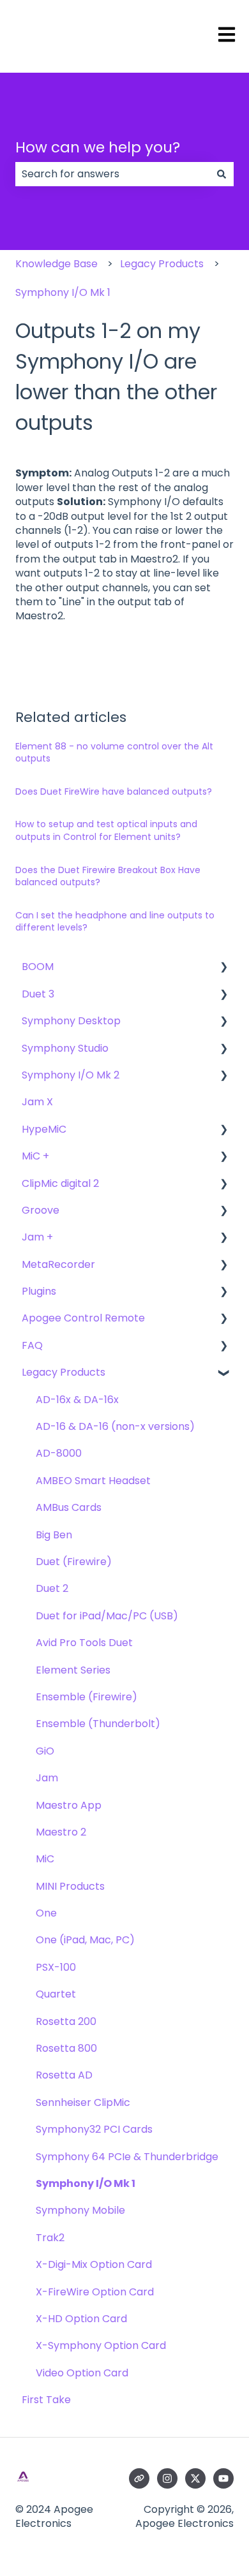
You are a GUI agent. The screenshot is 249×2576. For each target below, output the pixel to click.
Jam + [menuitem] (37, 1237)
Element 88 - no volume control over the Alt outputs (114, 753)
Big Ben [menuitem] (54, 1535)
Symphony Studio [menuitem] (65, 1048)
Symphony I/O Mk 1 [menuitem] (86, 2183)
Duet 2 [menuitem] (52, 1588)
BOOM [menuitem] (38, 967)
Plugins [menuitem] (39, 1291)
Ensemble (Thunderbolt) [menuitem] (98, 1724)
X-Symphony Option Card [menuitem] (101, 2345)
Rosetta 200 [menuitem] (66, 2021)
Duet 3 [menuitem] (38, 994)
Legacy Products (162, 264)
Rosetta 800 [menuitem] (66, 2048)
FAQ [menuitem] (32, 1345)
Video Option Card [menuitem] (82, 2373)
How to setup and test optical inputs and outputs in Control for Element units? (106, 830)
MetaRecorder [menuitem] (58, 1264)
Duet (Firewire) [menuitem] (74, 1562)
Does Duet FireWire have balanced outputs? (114, 791)
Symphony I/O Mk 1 (63, 292)
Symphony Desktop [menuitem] (71, 1021)
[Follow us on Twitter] (195, 2478)
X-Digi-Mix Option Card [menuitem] (94, 2264)
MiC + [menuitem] (35, 1156)
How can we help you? (98, 147)
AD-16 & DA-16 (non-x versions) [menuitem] (115, 1426)
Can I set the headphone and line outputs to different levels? (115, 922)
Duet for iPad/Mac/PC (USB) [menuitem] (107, 1616)
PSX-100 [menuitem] (56, 1967)
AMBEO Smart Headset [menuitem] (93, 1481)
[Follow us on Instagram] (167, 2478)
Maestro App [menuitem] (69, 1805)
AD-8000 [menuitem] (59, 1453)
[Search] (222, 174)
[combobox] (112, 174)
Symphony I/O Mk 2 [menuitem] (71, 1075)
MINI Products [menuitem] (70, 1886)
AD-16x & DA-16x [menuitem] (77, 1400)
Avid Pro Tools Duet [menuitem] (84, 1643)
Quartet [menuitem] (56, 1994)
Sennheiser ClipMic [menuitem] (83, 2102)
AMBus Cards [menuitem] (69, 1507)
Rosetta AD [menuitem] (64, 2075)
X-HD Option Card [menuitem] (81, 2319)
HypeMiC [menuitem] (44, 1129)
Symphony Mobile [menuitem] (80, 2210)
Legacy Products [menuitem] (64, 1372)
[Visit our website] (139, 2478)
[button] (223, 968)
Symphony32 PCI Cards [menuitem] (94, 2129)
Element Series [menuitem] (73, 1670)
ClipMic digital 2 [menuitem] (60, 1183)
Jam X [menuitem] (37, 1102)
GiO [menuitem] (45, 1751)
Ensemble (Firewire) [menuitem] (87, 1697)
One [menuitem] (46, 1913)
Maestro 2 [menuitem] (61, 1832)
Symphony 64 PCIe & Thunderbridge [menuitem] (127, 2157)
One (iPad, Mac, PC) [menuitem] (85, 1940)
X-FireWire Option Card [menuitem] (95, 2292)
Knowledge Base (57, 264)
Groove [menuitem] (41, 1210)
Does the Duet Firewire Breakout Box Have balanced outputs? (108, 876)
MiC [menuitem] (45, 1859)
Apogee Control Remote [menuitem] (83, 1318)
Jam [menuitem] (47, 1778)
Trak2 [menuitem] (50, 2238)
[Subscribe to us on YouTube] (223, 2478)
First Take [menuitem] (46, 2400)
